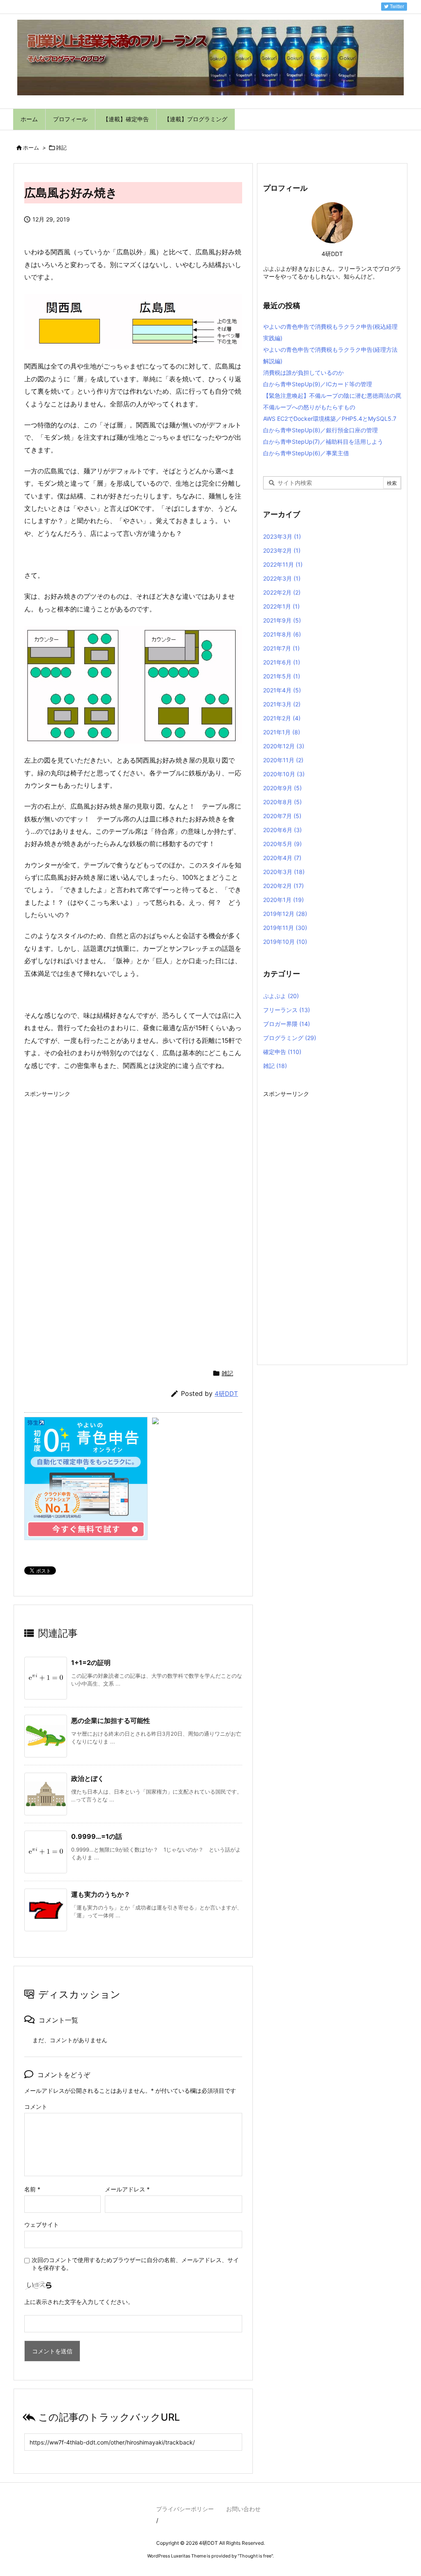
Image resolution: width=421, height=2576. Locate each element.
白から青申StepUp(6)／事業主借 (306, 453)
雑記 (61, 148)
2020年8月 (282, 802)
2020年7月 (282, 816)
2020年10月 (284, 774)
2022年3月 (282, 578)
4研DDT (226, 1394)
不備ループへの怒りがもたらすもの (309, 407)
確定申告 (282, 1052)
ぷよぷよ (281, 996)
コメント (36, 2107)
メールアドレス (127, 2189)
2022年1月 (281, 606)
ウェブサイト (42, 2224)
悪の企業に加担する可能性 (111, 1720)
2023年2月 (282, 550)
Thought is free (255, 2556)
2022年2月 (282, 592)
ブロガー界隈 (287, 1024)
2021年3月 (282, 704)
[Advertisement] (93, 1159)
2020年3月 (284, 872)
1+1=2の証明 (91, 1663)
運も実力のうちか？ (101, 1894)
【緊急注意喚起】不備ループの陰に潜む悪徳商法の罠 (332, 396)
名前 (32, 2189)
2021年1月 (282, 732)
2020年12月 (284, 746)
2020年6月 (282, 830)
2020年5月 (282, 844)
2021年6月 (282, 662)
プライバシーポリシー (185, 2509)
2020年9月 (282, 788)
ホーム (31, 148)
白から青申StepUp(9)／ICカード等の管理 (318, 384)
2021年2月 (282, 718)
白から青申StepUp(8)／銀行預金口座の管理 (320, 430)
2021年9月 (282, 620)
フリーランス (287, 1010)
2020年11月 (283, 760)
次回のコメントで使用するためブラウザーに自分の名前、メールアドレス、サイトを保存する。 (135, 2264)
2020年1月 (283, 900)
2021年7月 (281, 648)
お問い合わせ (243, 2509)
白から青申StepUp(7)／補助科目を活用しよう (323, 442)
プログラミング (290, 1038)
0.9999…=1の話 (97, 1836)
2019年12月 (285, 914)
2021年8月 (282, 634)
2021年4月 (282, 690)
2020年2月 (283, 886)
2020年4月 (282, 858)
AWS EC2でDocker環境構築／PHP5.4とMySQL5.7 (330, 419)
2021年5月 (282, 676)
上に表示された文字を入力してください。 (79, 2302)
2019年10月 (285, 942)
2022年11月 (283, 564)
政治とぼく (88, 1778)
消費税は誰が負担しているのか (303, 372)
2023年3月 (282, 536)
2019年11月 (285, 928)
